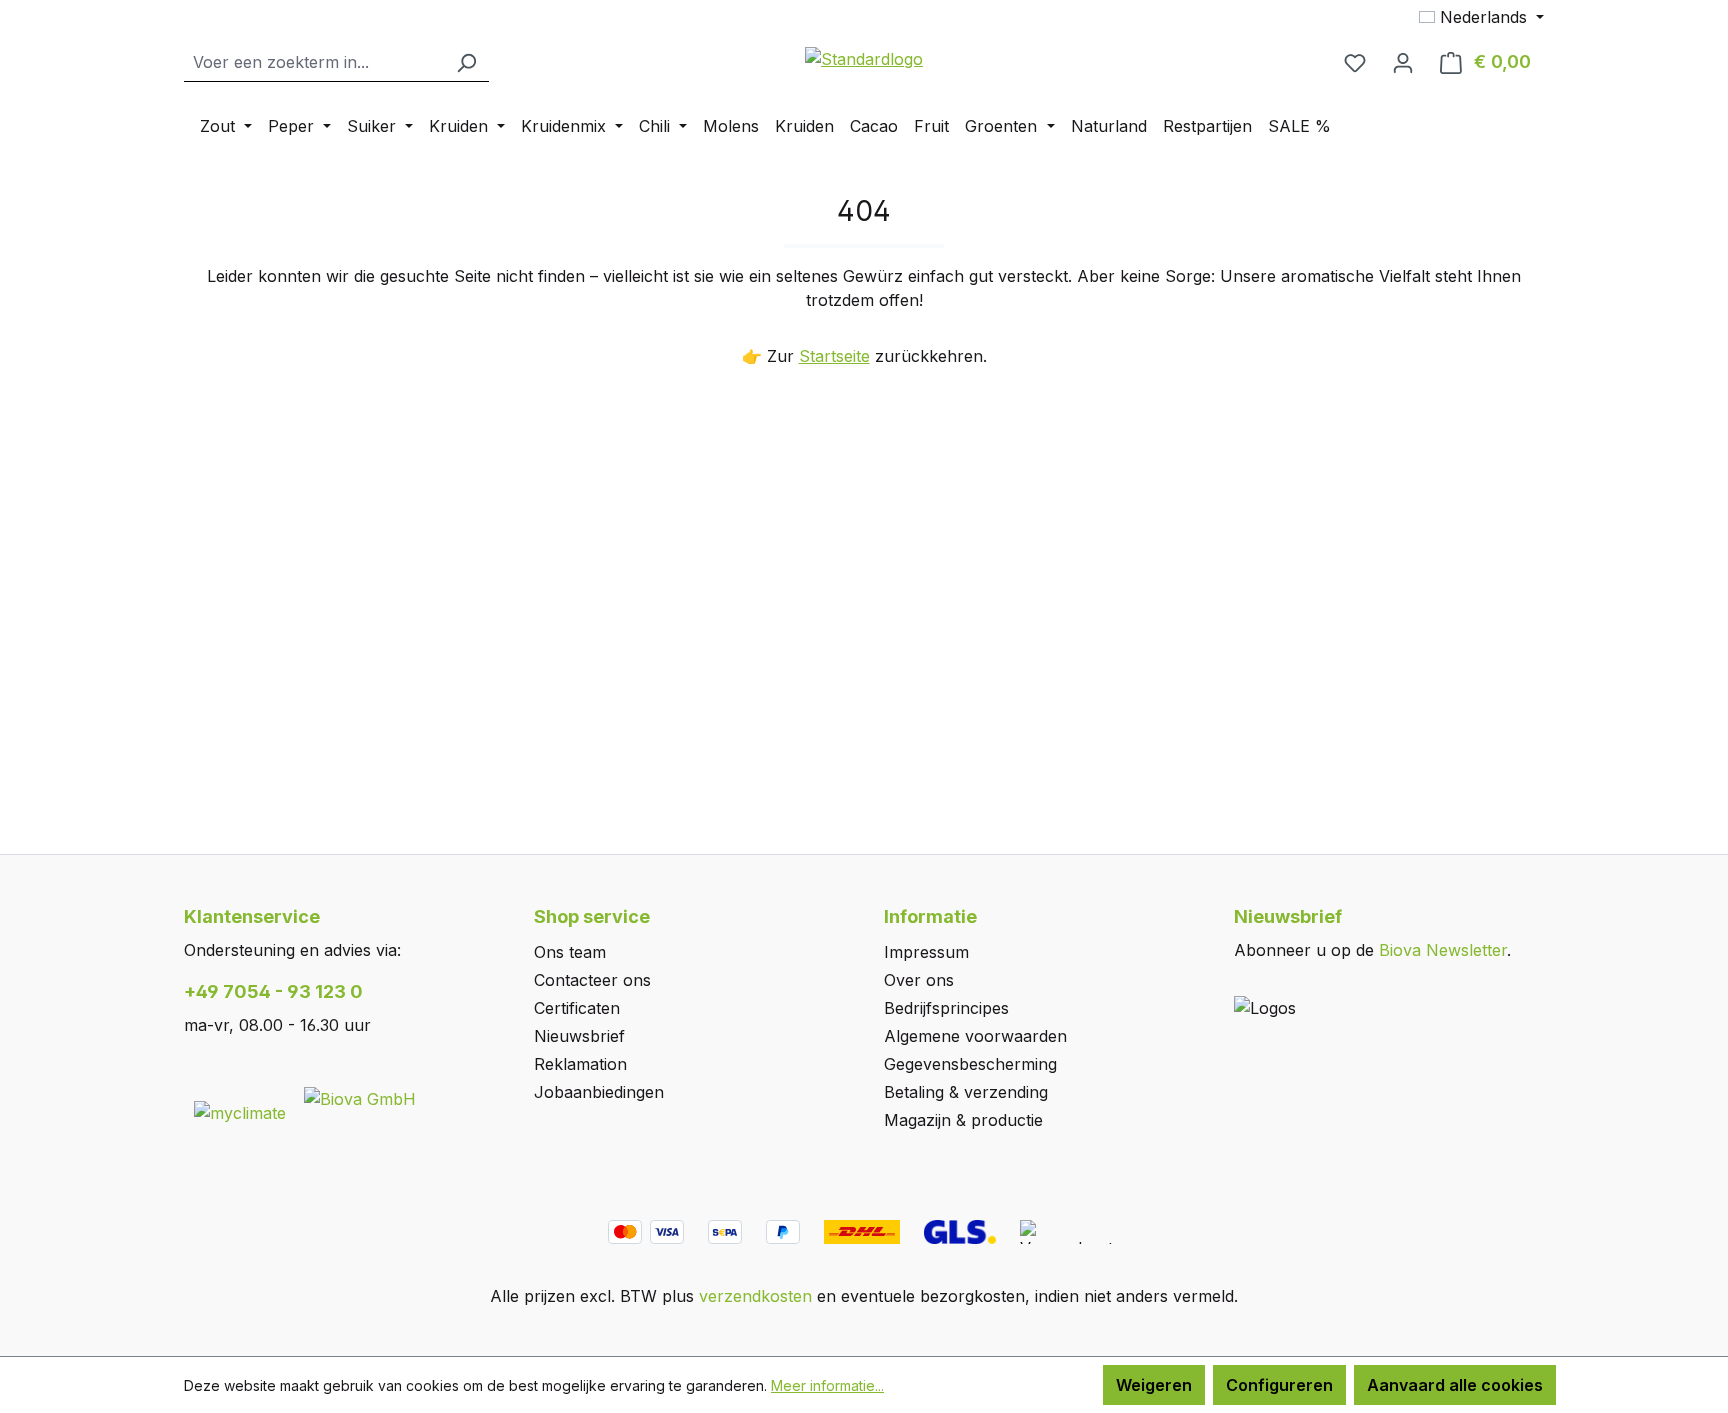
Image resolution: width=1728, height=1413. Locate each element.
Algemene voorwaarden (975, 1036)
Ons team (570, 952)
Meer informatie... (827, 1385)
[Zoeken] (466, 62)
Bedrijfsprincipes (946, 1008)
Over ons (919, 980)
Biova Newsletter (1443, 950)
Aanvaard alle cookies (1455, 1385)
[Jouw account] (1403, 62)
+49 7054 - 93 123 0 (273, 991)
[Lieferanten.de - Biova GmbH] (360, 1097)
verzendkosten (755, 1296)
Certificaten (577, 1008)
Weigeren (1154, 1385)
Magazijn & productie (963, 1120)
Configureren (1279, 1385)
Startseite (834, 356)
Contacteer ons (592, 980)
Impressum (926, 952)
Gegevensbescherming (970, 1064)
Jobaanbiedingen (599, 1092)
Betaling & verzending (966, 1092)
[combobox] (314, 62)
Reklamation (580, 1064)
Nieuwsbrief (579, 1036)
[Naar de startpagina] (864, 58)
